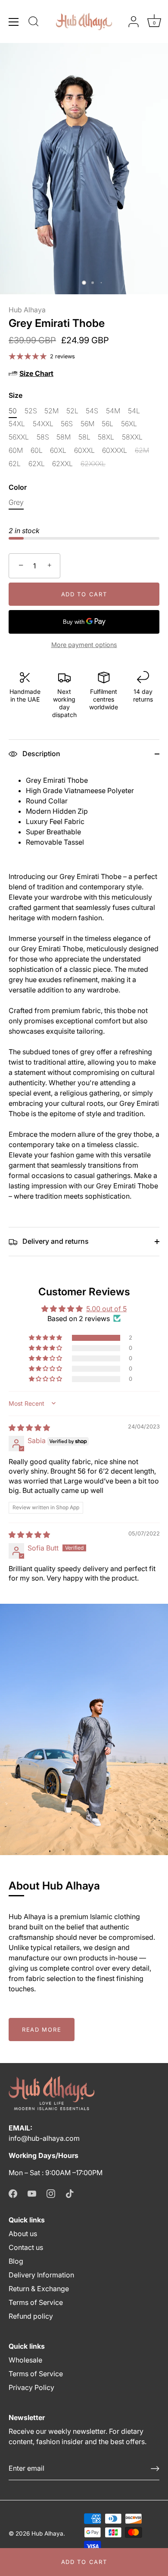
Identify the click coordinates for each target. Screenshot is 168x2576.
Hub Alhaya (27, 310)
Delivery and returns (55, 1241)
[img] (29, 1428)
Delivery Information (41, 2275)
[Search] (34, 23)
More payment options (84, 645)
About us (23, 2234)
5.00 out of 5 (106, 1309)
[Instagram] (51, 2193)
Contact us (26, 2247)
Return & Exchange (39, 2289)
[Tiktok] (70, 2193)
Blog (16, 2261)
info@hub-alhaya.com (44, 2138)
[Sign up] (155, 2469)
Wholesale (25, 2360)
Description (40, 754)
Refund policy (31, 2316)
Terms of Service (36, 2302)
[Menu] (14, 22)
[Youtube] (32, 2193)
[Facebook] (13, 2193)
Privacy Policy (31, 2387)
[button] (46, 1338)
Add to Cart (84, 2562)
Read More (42, 2030)
